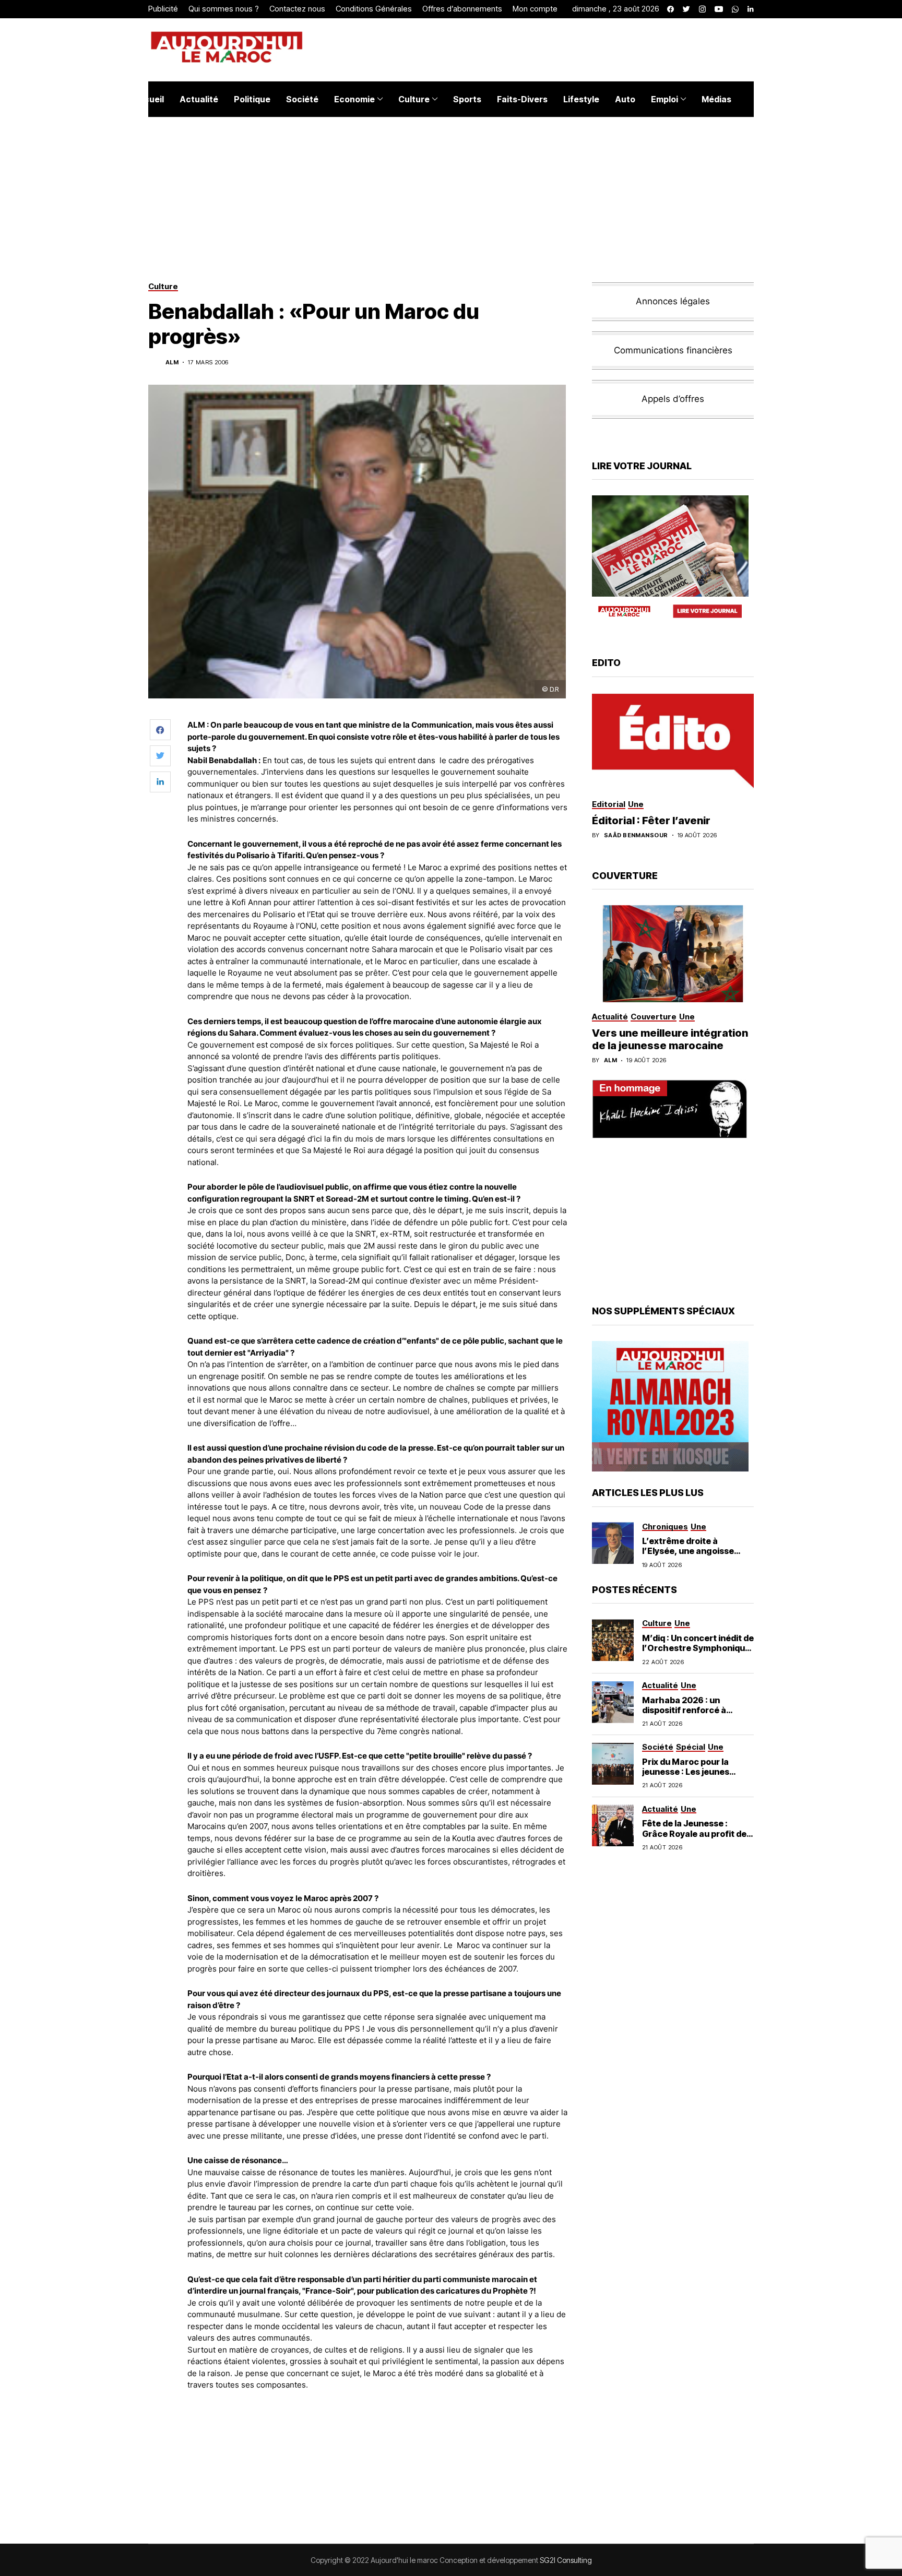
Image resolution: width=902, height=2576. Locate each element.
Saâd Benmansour (636, 835)
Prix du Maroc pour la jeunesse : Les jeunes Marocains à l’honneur (689, 1772)
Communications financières (673, 350)
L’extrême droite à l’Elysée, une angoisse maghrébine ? (688, 1551)
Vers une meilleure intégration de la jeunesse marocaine (670, 1039)
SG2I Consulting (566, 2560)
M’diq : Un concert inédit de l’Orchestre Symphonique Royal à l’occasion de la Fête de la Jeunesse (698, 1653)
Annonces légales (673, 301)
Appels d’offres (673, 399)
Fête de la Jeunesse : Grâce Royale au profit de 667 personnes (694, 1833)
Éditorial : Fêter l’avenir (651, 820)
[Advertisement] (377, 2428)
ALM (172, 363)
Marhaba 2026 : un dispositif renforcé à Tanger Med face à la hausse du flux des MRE (691, 1715)
